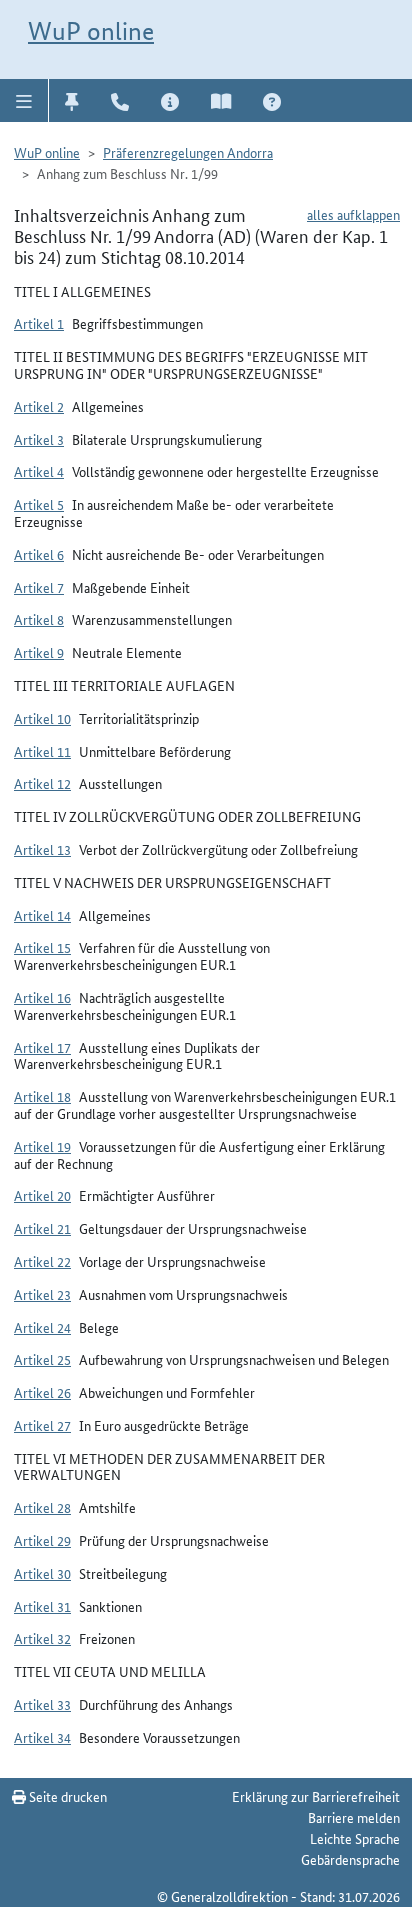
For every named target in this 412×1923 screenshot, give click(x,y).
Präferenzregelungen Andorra (188, 152)
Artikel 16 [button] (42, 997)
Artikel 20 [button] (42, 1195)
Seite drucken (66, 1796)
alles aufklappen (353, 214)
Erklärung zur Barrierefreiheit (316, 1796)
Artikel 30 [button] (42, 1573)
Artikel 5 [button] (39, 504)
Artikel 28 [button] (42, 1507)
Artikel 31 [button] (42, 1606)
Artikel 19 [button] (42, 1146)
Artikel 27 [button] (42, 1425)
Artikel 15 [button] (42, 947)
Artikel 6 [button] (39, 554)
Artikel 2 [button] (39, 406)
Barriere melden (354, 1817)
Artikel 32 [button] (42, 1638)
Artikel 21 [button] (42, 1228)
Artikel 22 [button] (42, 1261)
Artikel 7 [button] (39, 587)
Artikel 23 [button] (42, 1294)
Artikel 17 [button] (42, 1047)
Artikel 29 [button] (42, 1540)
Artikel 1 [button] (39, 323)
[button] (24, 100)
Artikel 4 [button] (39, 471)
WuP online (91, 31)
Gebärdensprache (350, 1859)
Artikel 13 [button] (42, 849)
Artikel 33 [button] (42, 1704)
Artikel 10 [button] (42, 718)
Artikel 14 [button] (42, 915)
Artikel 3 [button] (39, 439)
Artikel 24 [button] (42, 1327)
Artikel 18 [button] (42, 1096)
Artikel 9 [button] (39, 652)
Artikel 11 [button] (42, 751)
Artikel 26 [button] (42, 1392)
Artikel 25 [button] (42, 1359)
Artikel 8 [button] (39, 619)
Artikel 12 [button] (42, 783)
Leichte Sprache (355, 1838)
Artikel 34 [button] (42, 1737)
